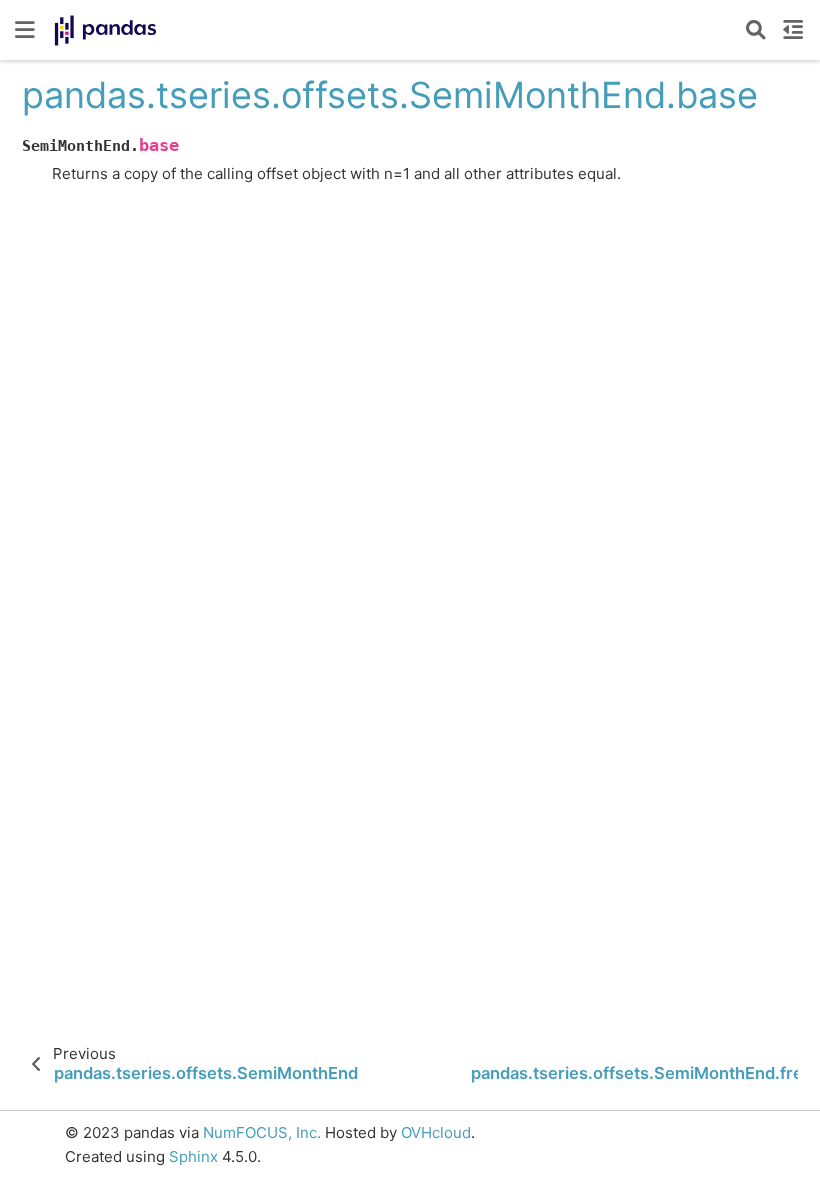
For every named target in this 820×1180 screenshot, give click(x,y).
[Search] (756, 30)
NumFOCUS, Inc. (262, 1132)
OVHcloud (436, 1132)
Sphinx (193, 1156)
